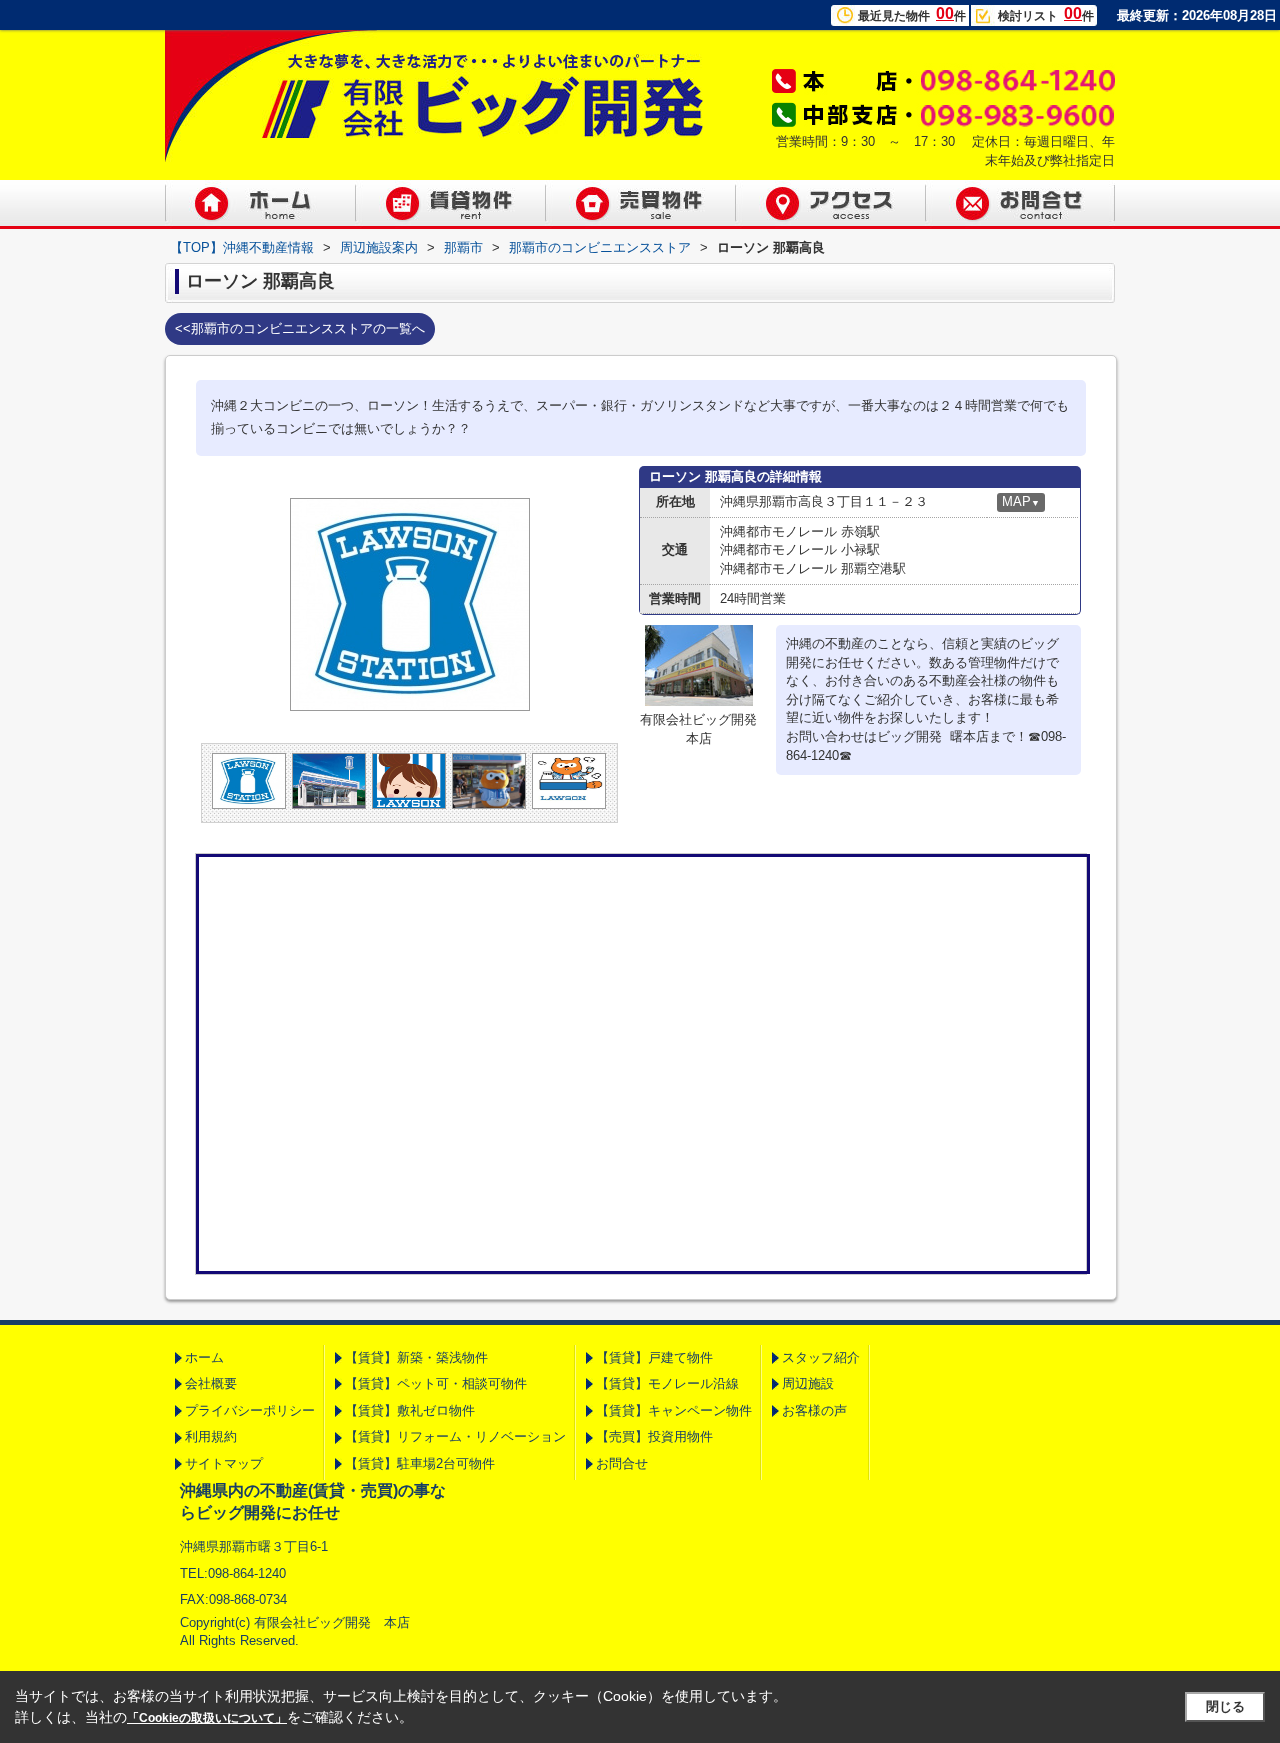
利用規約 (211, 1436)
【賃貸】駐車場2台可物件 (420, 1463)
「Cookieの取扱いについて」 (207, 1718)
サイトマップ (224, 1463)
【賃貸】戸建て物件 (654, 1357)
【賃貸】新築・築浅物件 (416, 1357)
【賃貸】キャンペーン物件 (674, 1410)
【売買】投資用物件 (654, 1436)
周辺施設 (808, 1383)
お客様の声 (814, 1410)
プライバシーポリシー (250, 1410)
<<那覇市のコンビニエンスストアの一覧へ (300, 328)
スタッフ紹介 (821, 1357)
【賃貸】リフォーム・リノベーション (455, 1436)
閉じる (1225, 1706)
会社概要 (211, 1383)
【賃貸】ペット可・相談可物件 (436, 1383)
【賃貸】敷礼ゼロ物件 (410, 1410)
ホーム (204, 1357)
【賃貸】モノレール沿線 (667, 1383)
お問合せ (622, 1463)
